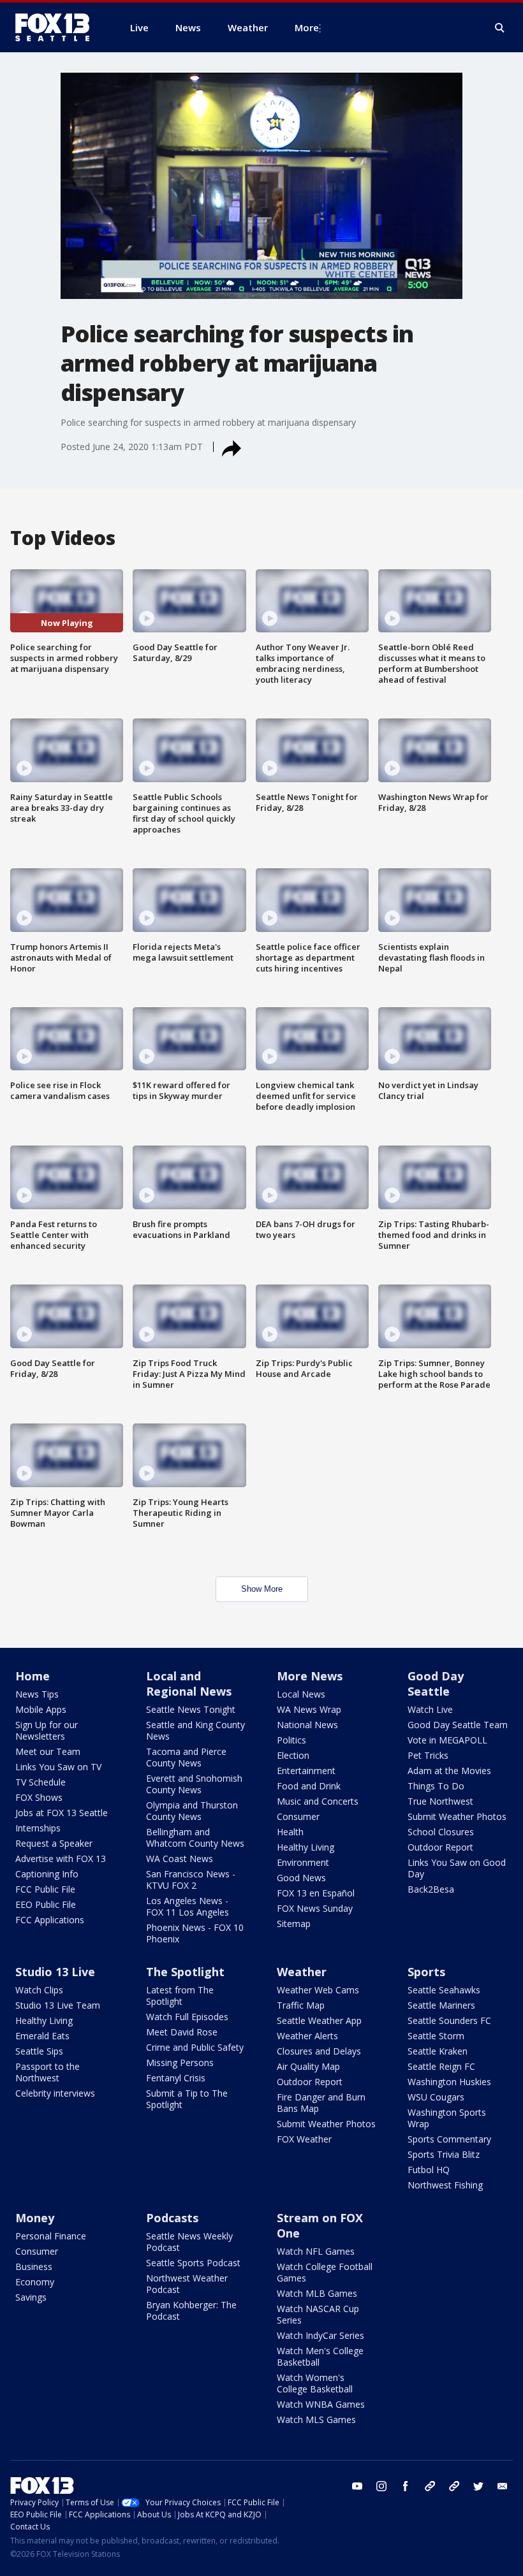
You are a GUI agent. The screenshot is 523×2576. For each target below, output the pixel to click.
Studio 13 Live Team (58, 2005)
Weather (302, 1972)
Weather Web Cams (318, 1990)
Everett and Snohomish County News (194, 1784)
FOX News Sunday (315, 1908)
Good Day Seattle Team (458, 1725)
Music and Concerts (318, 1801)
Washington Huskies (449, 2082)
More (307, 27)
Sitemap (294, 1924)
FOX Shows (39, 1797)
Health (290, 1832)
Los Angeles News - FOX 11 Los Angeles (188, 1906)
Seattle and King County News (195, 1730)
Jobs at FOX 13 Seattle (62, 1813)
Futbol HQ (429, 2170)
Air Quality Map (308, 2066)
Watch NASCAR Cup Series (318, 2314)
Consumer (298, 1816)
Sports (426, 1972)
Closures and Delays (319, 2051)
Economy (35, 2282)
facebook (406, 2486)
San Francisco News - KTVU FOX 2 (191, 1880)
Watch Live (430, 1709)
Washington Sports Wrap (447, 2118)
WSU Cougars (436, 2097)
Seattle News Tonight (191, 1709)
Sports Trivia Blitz (444, 2154)
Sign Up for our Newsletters (47, 1730)
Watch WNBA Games (321, 2404)
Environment (303, 1862)
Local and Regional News (189, 1684)
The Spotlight (185, 1972)
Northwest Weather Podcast (187, 2284)
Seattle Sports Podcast (193, 2263)
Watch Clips (39, 1990)
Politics (291, 1740)
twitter (478, 2486)
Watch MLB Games (317, 2293)
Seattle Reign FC (441, 2066)
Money (35, 2218)
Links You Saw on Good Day (457, 1868)
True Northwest (440, 1801)
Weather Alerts (307, 2036)
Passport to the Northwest (48, 2072)
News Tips (37, 1694)
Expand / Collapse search (500, 28)
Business (34, 2267)
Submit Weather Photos (457, 1816)
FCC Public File (45, 1889)
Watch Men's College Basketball (320, 2356)
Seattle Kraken (438, 2051)
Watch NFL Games (316, 2251)
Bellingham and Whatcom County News (195, 1837)
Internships (38, 1828)
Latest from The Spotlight (180, 1996)
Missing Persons (180, 2063)
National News (307, 1725)
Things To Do (436, 1786)
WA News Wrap (309, 1709)
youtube (357, 2486)
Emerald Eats (42, 2036)
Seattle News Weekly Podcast (189, 2242)
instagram (381, 2486)
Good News (301, 1878)
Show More (262, 1589)
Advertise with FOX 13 (61, 1859)
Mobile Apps (41, 1709)
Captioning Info (47, 1874)
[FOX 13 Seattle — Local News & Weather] (57, 27)
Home (33, 1676)
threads (454, 2486)
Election (293, 1755)
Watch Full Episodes (187, 2017)
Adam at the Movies (449, 1771)
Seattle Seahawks (444, 1990)
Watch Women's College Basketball (315, 2383)
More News (310, 1676)
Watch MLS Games (316, 2420)
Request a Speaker (54, 1843)
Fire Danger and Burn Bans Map (321, 2103)
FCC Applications (50, 1920)
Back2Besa (431, 1889)
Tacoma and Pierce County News (186, 1757)
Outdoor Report (440, 1847)
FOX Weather (304, 2139)
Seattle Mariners (441, 2005)
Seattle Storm (436, 2036)
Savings (31, 2297)
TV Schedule (41, 1782)
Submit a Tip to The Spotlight (187, 2099)
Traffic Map (301, 2005)
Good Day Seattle (436, 1684)
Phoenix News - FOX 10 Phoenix (195, 1933)
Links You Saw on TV (58, 1767)
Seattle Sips (39, 2051)
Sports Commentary (449, 2139)
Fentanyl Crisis (176, 2078)
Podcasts (172, 2218)
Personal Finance (51, 2236)
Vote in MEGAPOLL (447, 1740)
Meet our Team (48, 1751)
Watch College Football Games (325, 2272)
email (503, 2486)
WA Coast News (180, 1859)
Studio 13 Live (55, 1972)
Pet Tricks (428, 1755)
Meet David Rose (182, 2032)
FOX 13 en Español (316, 1893)
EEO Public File (46, 1904)
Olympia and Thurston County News (192, 1811)
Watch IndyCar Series (320, 2335)
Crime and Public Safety (195, 2047)
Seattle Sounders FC (449, 2020)
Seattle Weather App (319, 2020)
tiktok (430, 2486)
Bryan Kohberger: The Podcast (191, 2310)
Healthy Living (306, 1847)
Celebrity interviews (55, 2093)
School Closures (441, 1832)
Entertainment (306, 1771)
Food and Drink (309, 1786)
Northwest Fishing (445, 2185)
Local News (301, 1694)
